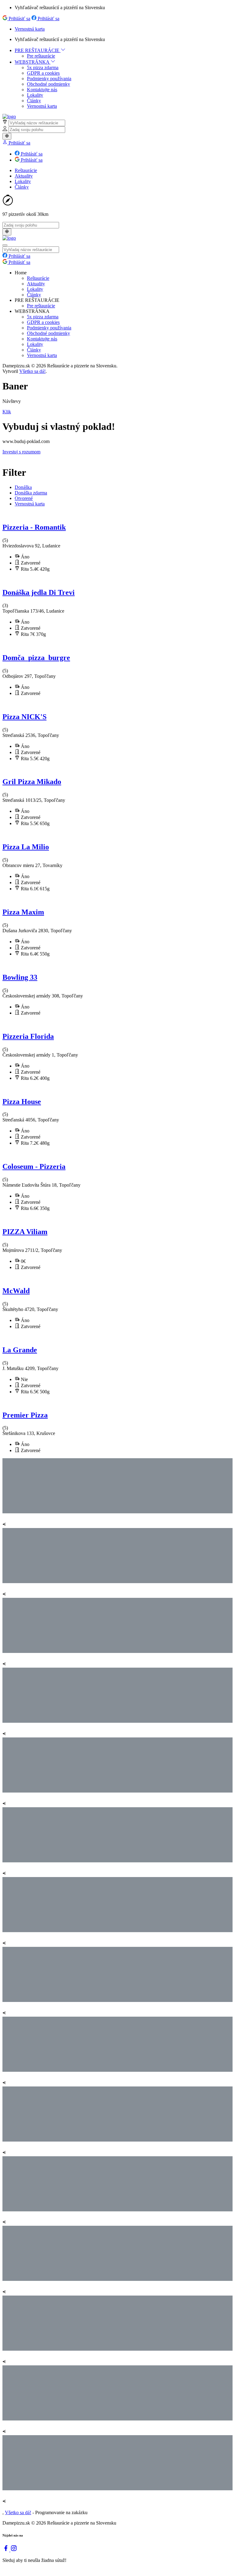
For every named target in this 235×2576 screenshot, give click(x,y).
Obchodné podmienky (48, 84)
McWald (16, 1291)
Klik (7, 412)
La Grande (20, 1350)
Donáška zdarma (31, 493)
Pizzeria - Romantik (34, 527)
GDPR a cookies (43, 73)
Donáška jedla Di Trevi (39, 592)
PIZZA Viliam (25, 1232)
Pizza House (22, 1102)
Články (34, 101)
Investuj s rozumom (21, 452)
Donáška (23, 487)
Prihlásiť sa (19, 19)
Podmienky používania (49, 79)
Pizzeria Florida (28, 1036)
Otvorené (24, 498)
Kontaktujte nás (42, 90)
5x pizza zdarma (43, 68)
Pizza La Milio (26, 847)
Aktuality (24, 176)
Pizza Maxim (23, 912)
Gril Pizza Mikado (32, 782)
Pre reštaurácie (41, 56)
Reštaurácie (26, 170)
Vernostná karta (30, 29)
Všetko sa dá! (32, 371)
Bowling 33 (20, 977)
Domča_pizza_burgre (36, 658)
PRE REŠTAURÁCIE (38, 50)
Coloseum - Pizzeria (34, 1166)
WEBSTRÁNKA (33, 62)
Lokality (35, 95)
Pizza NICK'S (24, 717)
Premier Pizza (25, 1415)
